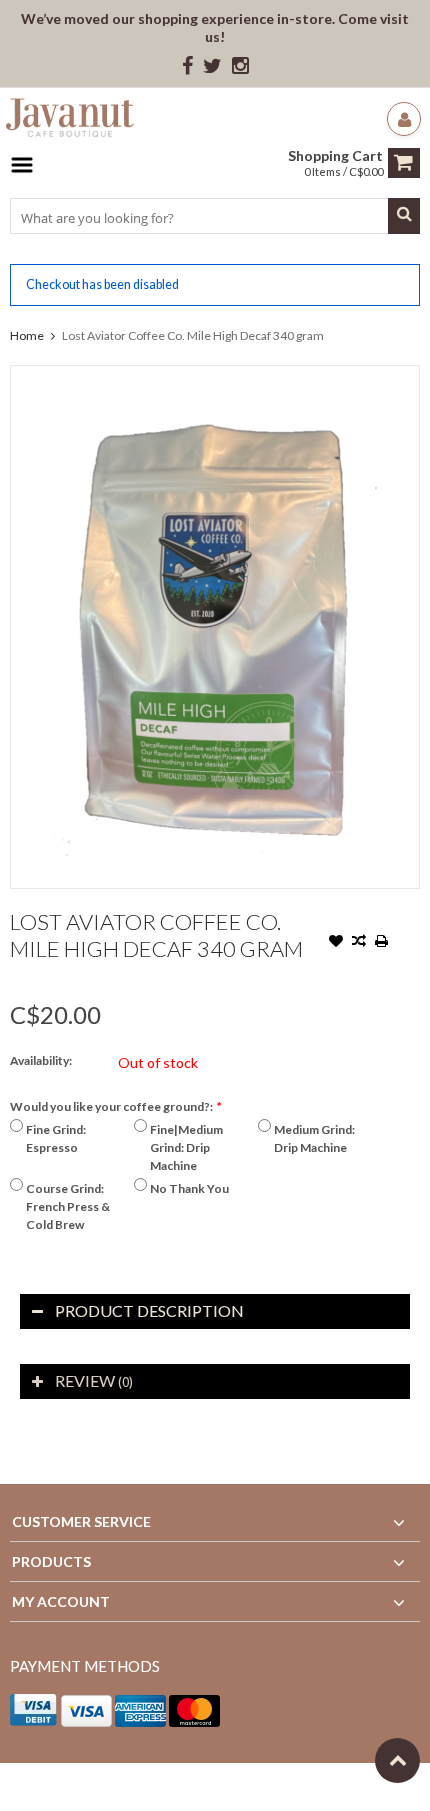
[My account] (404, 119)
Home (27, 335)
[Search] (404, 216)
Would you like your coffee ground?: (115, 1106)
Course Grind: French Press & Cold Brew (68, 1206)
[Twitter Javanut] (212, 66)
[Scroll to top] (397, 1760)
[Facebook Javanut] (187, 66)
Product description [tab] (149, 1310)
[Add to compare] (359, 943)
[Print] (382, 943)
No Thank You (189, 1188)
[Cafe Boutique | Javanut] (70, 120)
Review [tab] (94, 1380)
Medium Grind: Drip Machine (314, 1138)
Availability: (41, 1060)
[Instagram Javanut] (240, 66)
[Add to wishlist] (336, 943)
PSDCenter (271, 1786)
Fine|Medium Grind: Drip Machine (186, 1147)
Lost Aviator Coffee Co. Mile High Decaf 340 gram (193, 335)
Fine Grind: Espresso (56, 1138)
